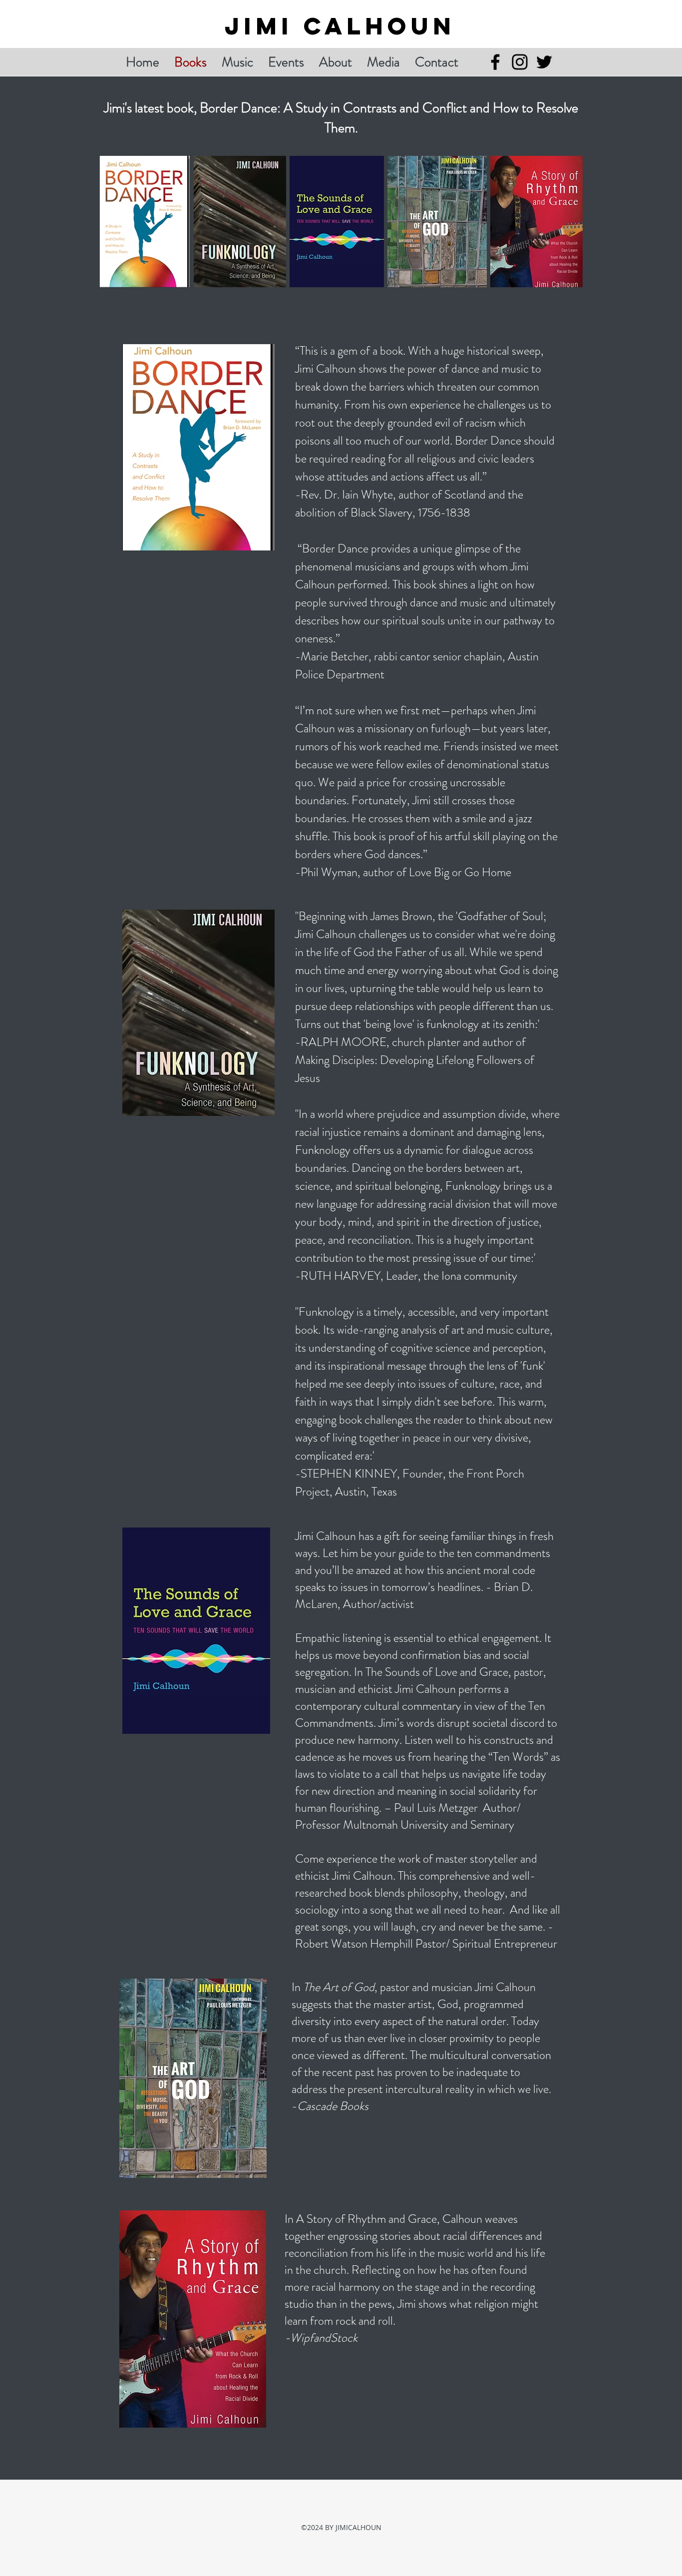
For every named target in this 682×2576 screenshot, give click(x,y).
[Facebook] (495, 62)
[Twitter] (544, 62)
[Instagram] (520, 62)
